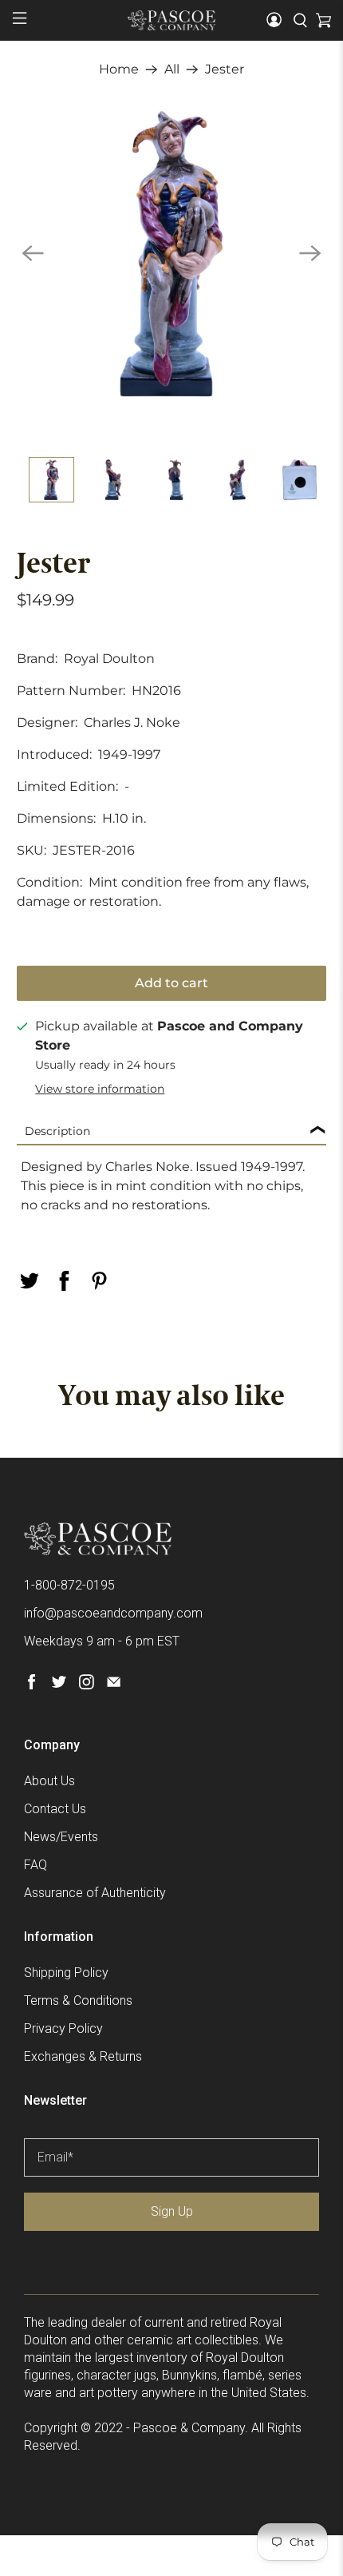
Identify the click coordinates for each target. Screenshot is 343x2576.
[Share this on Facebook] (65, 1281)
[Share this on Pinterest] (100, 1281)
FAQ (35, 1865)
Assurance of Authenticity (95, 1893)
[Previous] (33, 253)
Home (119, 69)
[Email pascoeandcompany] (114, 1685)
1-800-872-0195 (69, 1585)
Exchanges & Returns (83, 2056)
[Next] (310, 253)
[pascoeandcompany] (172, 20)
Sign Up (172, 2211)
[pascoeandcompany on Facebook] (32, 1685)
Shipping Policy (66, 1973)
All (172, 69)
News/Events (61, 1837)
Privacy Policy (63, 2028)
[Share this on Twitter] (30, 1281)
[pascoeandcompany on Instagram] (87, 1685)
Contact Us (55, 1809)
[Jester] (172, 254)
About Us (49, 1781)
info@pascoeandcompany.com (113, 1613)
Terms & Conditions (78, 2000)
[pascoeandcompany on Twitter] (59, 1685)
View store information (100, 1089)
